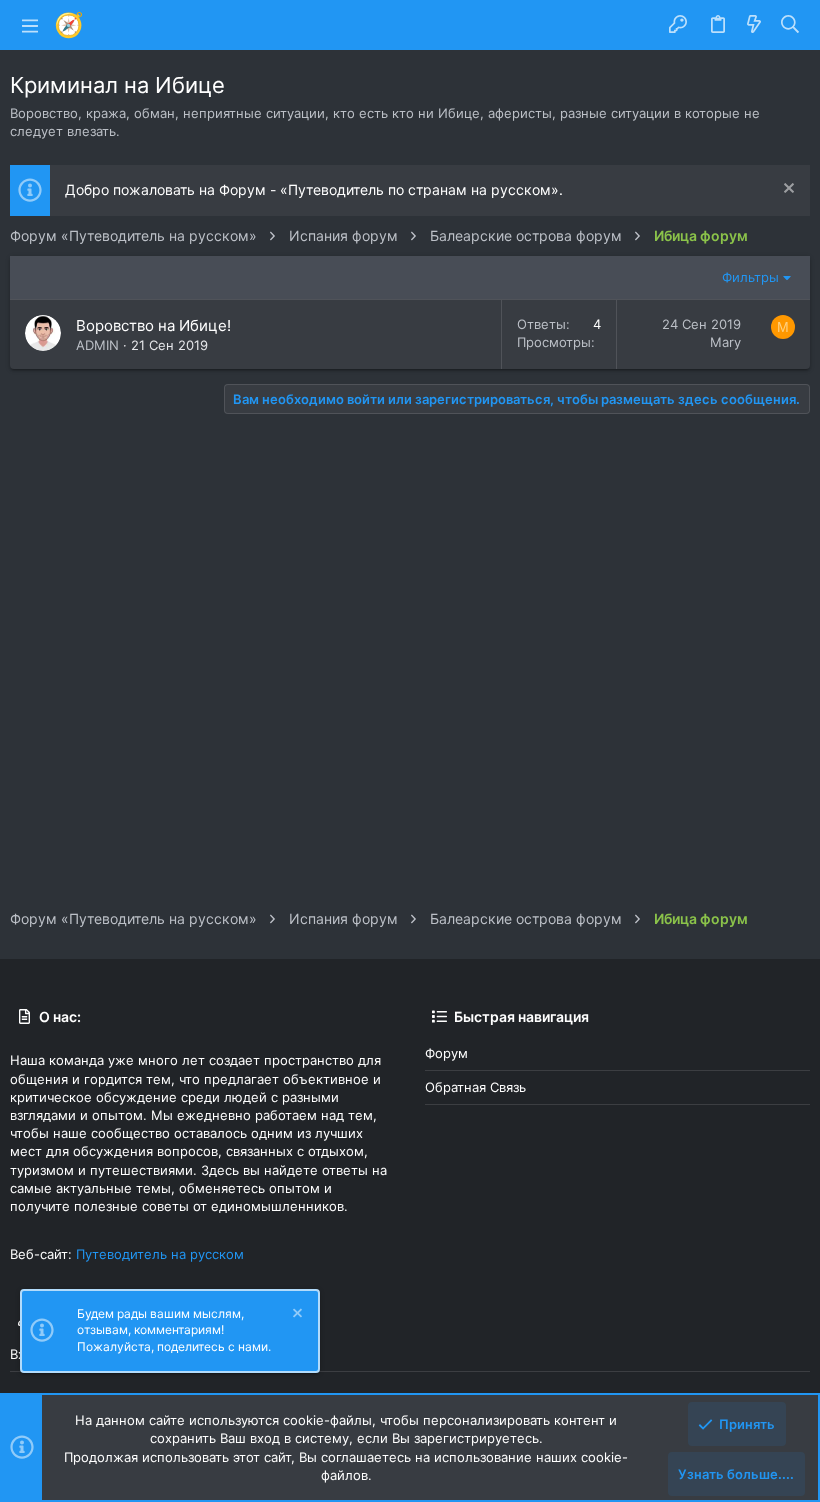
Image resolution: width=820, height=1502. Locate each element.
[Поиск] (790, 25)
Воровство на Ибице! (153, 325)
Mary (725, 342)
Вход (25, 1354)
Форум (446, 1053)
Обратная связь (475, 1087)
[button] (30, 25)
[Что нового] (754, 25)
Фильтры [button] (750, 277)
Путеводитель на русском (160, 1254)
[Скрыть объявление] (786, 190)
